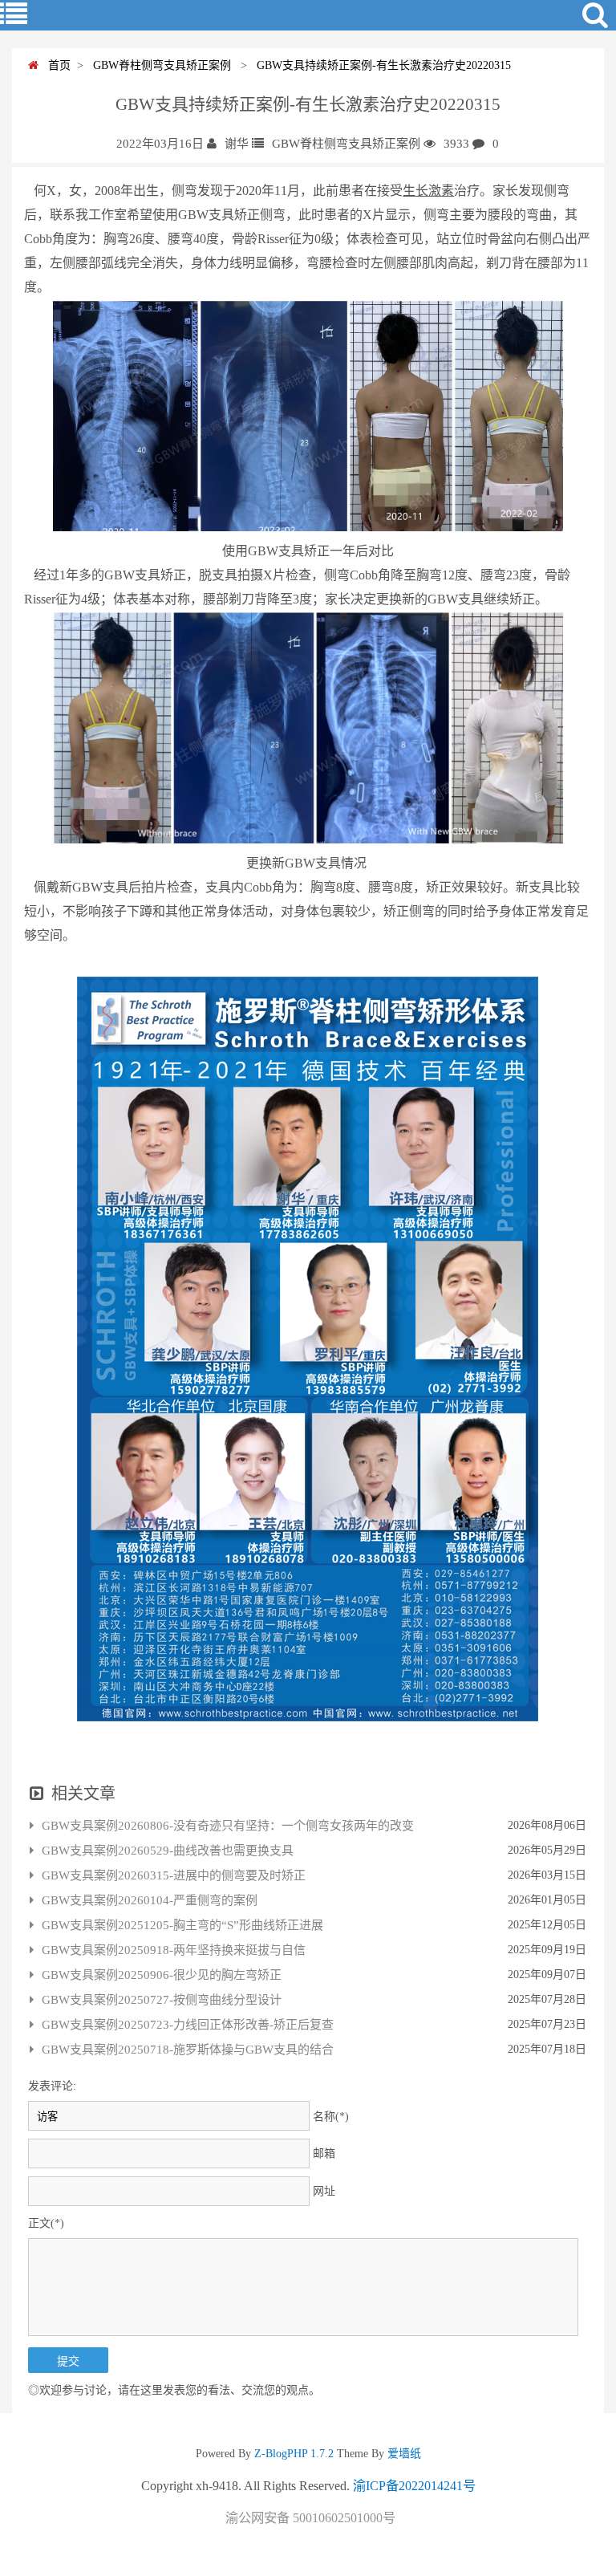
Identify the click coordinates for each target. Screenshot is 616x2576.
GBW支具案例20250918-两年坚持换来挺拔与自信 (174, 1950)
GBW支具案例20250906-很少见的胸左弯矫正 (162, 1975)
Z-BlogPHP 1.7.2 (294, 2454)
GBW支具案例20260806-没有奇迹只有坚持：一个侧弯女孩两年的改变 (228, 1826)
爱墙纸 (403, 2454)
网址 (324, 2191)
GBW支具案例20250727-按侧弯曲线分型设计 (162, 2000)
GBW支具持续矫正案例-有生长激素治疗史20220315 (381, 65)
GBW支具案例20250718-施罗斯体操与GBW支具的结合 (188, 2050)
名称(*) (331, 2117)
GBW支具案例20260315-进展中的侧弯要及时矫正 (174, 1875)
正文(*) (46, 2223)
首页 (55, 65)
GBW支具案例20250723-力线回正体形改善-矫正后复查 (188, 2025)
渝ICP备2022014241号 (414, 2486)
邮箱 (324, 2153)
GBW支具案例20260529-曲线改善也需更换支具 (168, 1851)
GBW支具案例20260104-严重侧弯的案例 (150, 1900)
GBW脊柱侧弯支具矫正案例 (160, 65)
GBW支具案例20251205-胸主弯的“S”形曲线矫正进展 (182, 1925)
